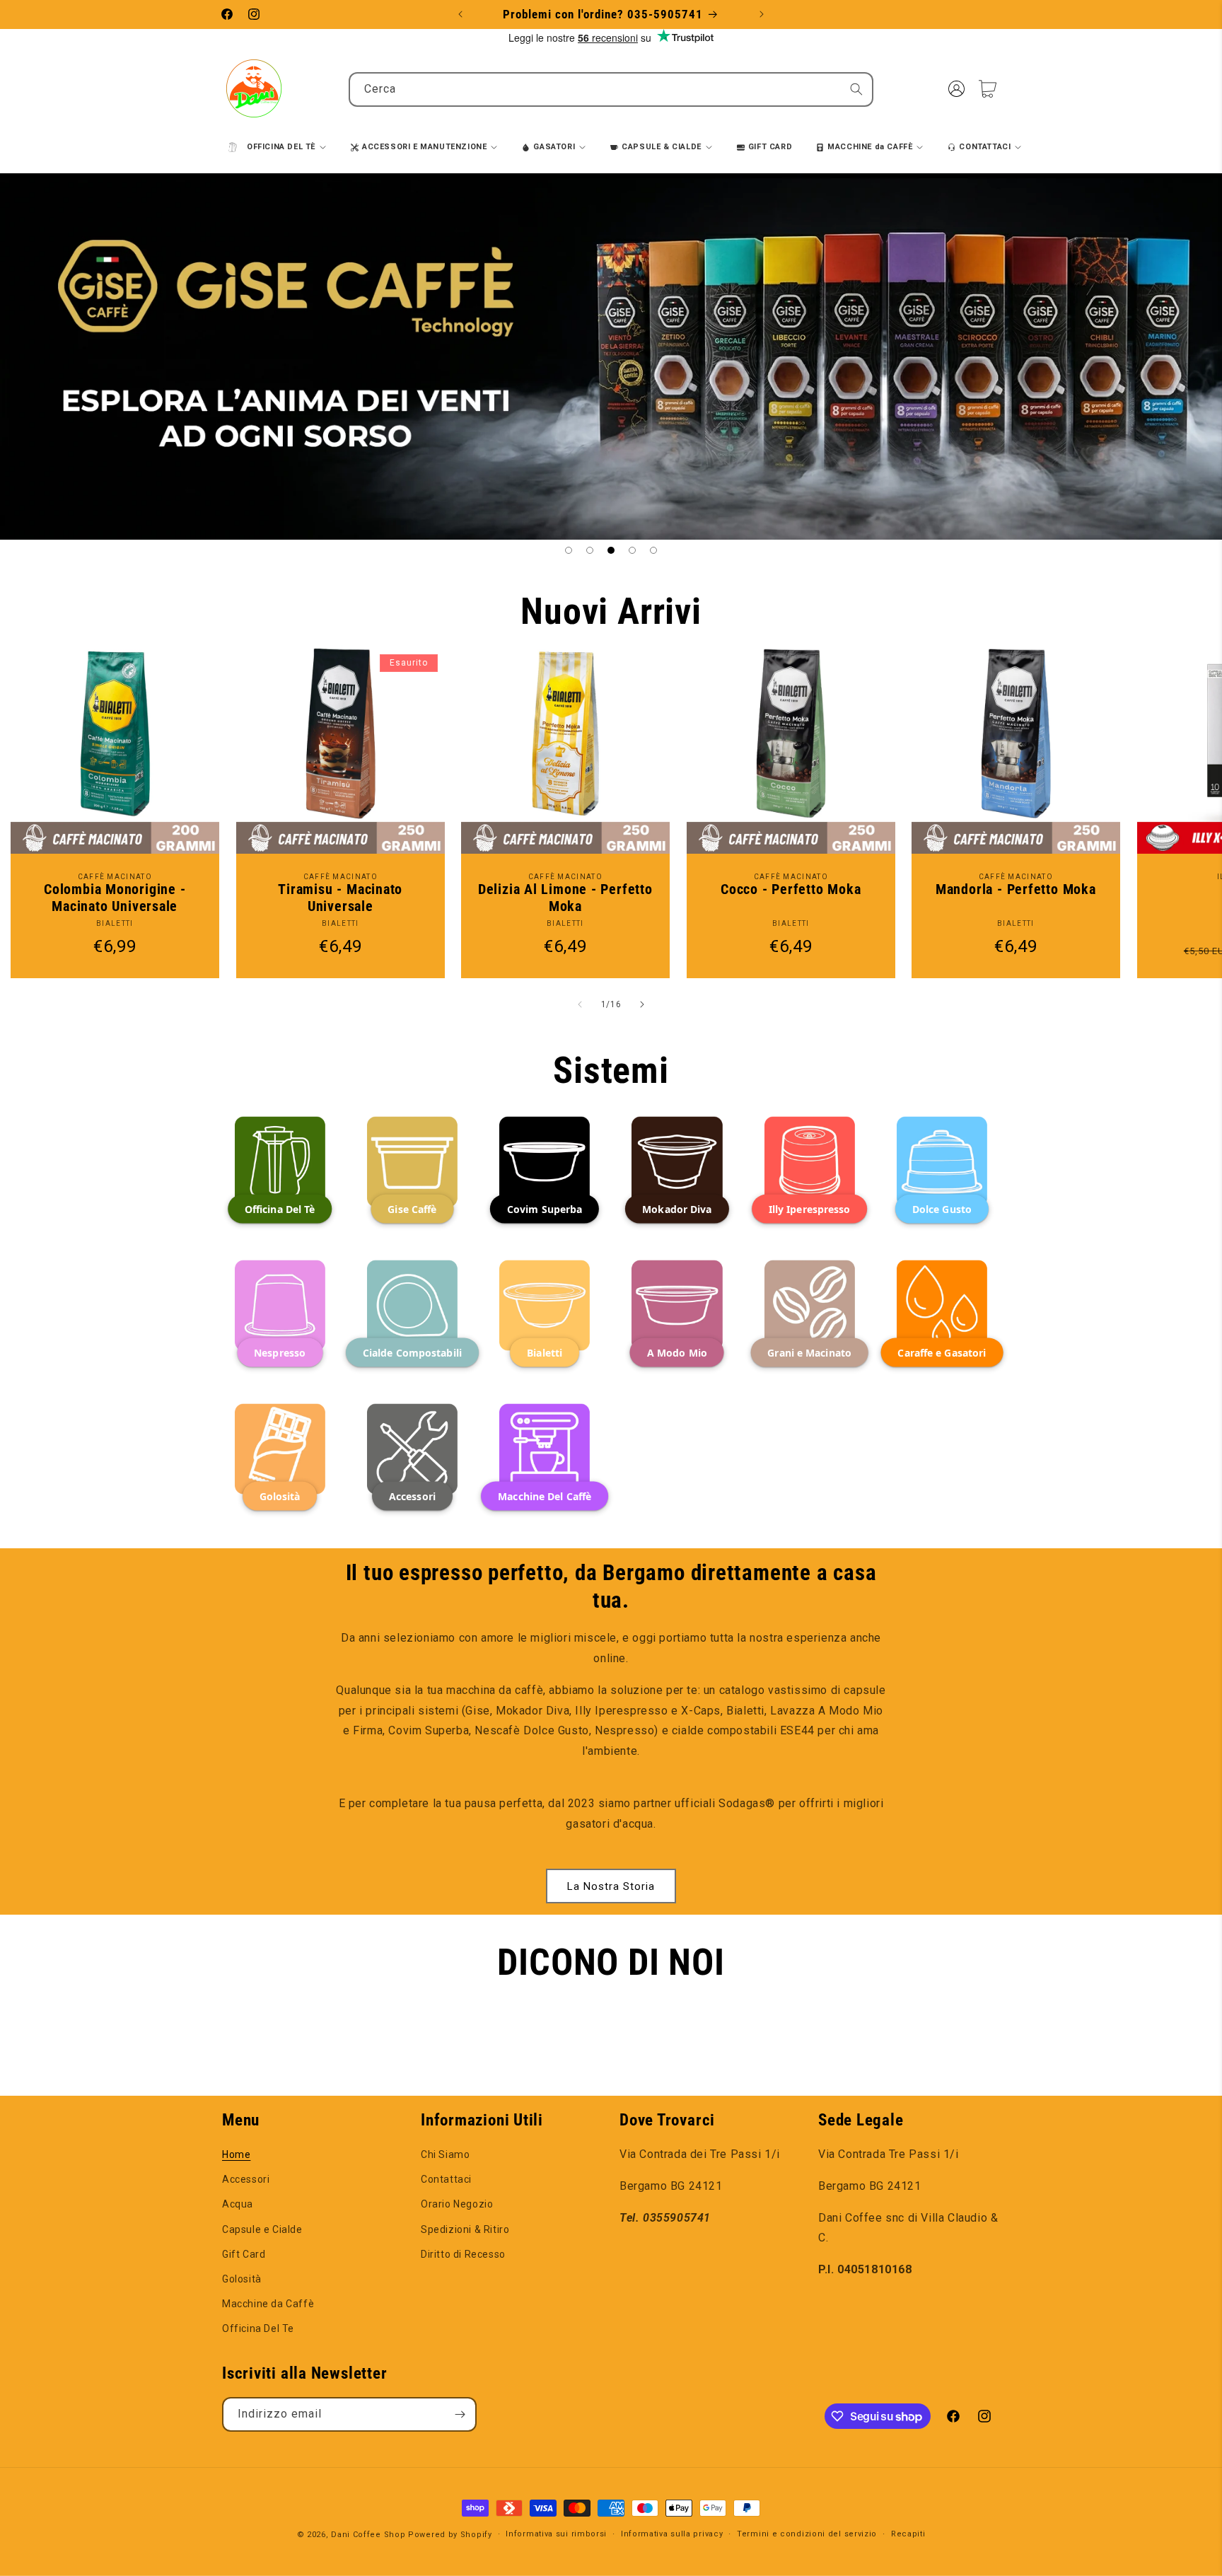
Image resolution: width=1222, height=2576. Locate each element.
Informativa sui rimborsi (556, 2534)
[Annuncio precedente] (460, 14)
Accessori (246, 2179)
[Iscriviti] (460, 2414)
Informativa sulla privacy (672, 2534)
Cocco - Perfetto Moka (791, 889)
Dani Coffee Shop (368, 2535)
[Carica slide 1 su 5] (569, 550)
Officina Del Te (258, 2328)
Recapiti (908, 2534)
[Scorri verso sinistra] (580, 1004)
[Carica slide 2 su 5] (590, 550)
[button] (987, 88)
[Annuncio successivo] (762, 14)
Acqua (238, 2204)
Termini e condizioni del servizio (807, 2534)
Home (236, 2154)
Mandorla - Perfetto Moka (1016, 889)
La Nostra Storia (611, 1886)
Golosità (242, 2279)
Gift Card (244, 2254)
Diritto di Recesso (463, 2254)
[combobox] (611, 89)
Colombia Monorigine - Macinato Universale (115, 898)
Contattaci (446, 2179)
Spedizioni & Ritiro (465, 2229)
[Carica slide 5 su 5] (653, 550)
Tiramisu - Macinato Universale (340, 898)
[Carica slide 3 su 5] (611, 550)
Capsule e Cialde (262, 2229)
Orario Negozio (457, 2204)
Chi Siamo (445, 2154)
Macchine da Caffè (268, 2304)
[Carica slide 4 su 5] (632, 550)
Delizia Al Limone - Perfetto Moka (565, 898)
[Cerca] (856, 89)
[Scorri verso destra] (642, 1004)
